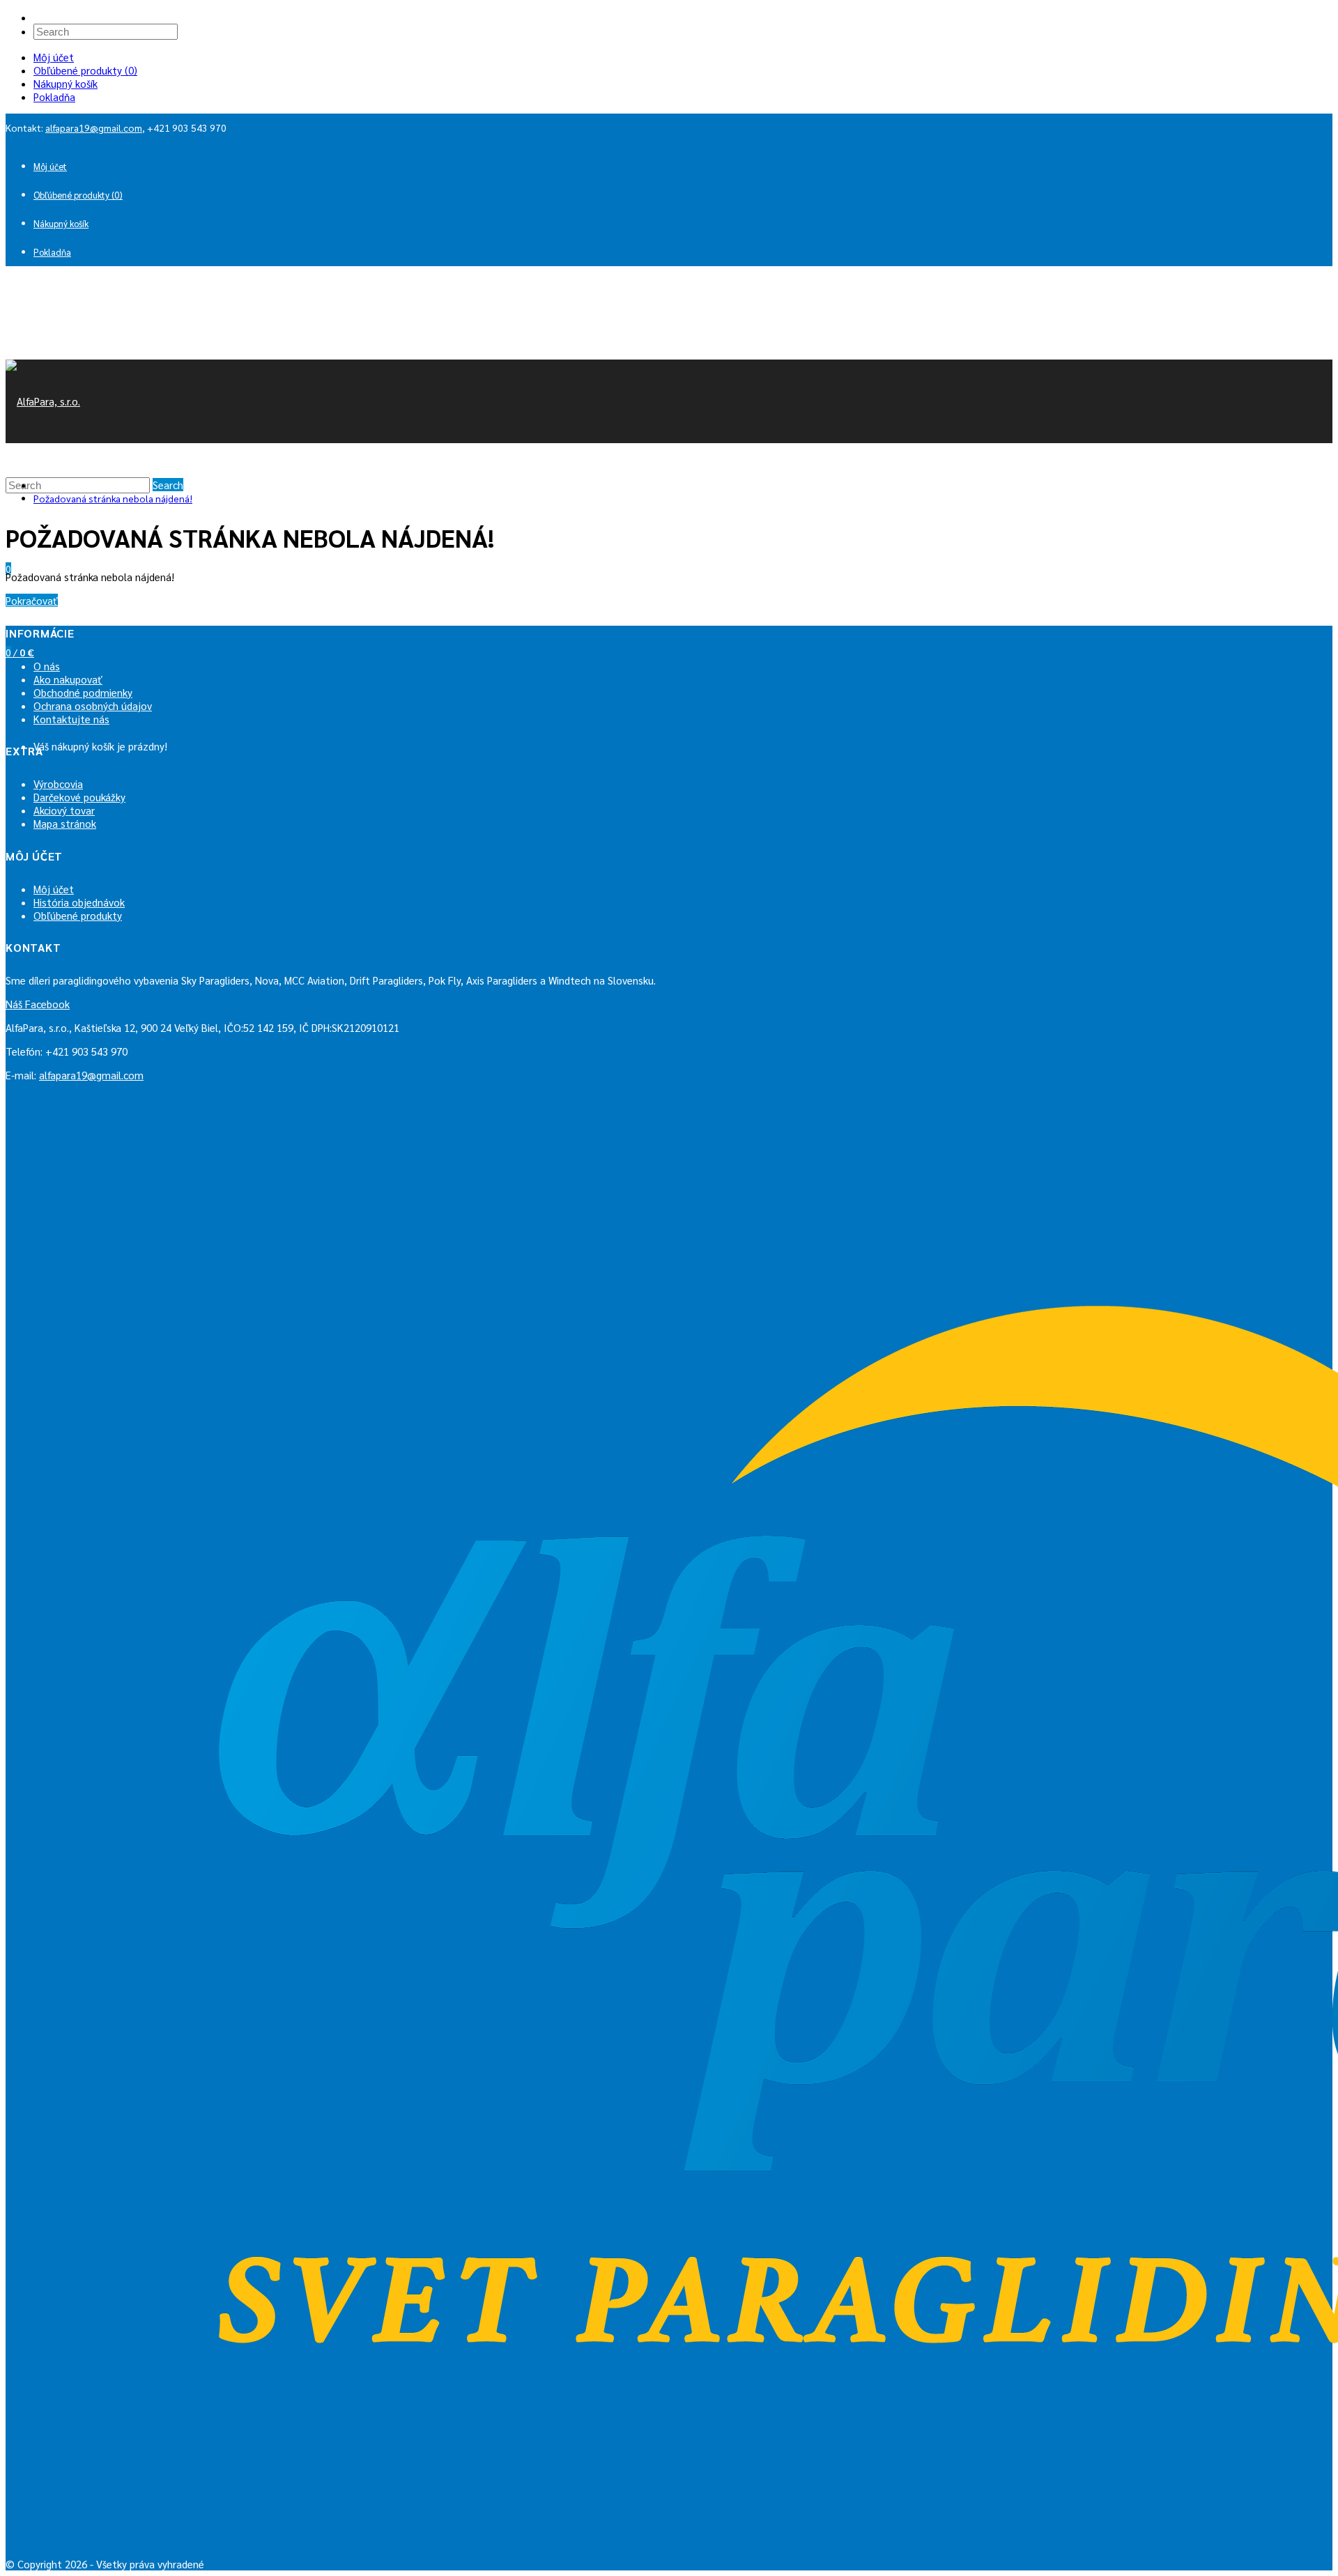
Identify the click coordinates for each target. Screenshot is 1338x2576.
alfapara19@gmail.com (94, 128)
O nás (47, 666)
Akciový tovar (64, 810)
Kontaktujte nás (71, 719)
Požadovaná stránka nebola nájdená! (113, 498)
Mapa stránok (65, 823)
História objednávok (79, 902)
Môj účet (54, 57)
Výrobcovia (58, 784)
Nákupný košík (66, 83)
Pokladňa (54, 97)
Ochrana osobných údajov (93, 705)
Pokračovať (32, 600)
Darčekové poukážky (79, 797)
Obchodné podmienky (83, 692)
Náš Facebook (38, 1004)
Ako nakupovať (68, 679)
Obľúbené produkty (78, 915)
